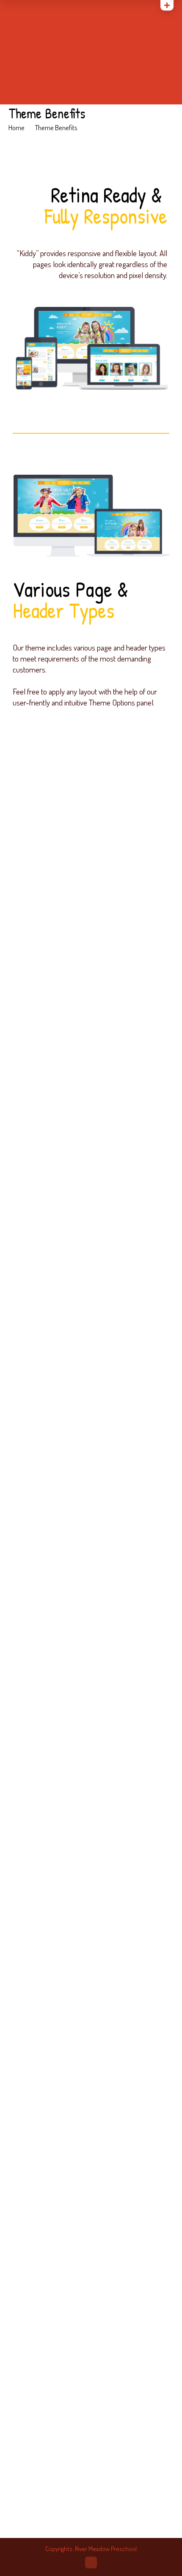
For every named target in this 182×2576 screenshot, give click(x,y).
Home (17, 127)
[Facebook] (34, 7)
